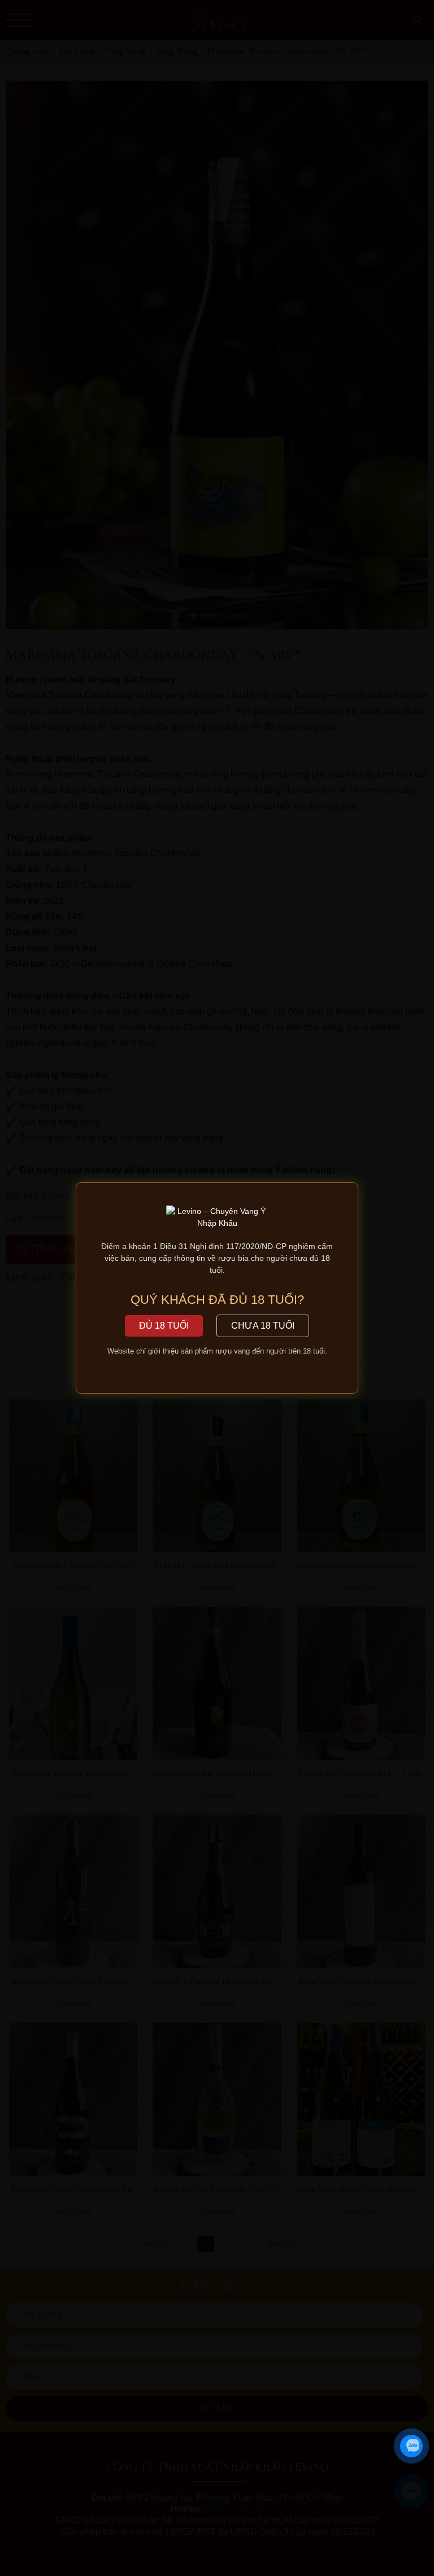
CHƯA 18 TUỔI (263, 1326)
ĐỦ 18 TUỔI (164, 1326)
